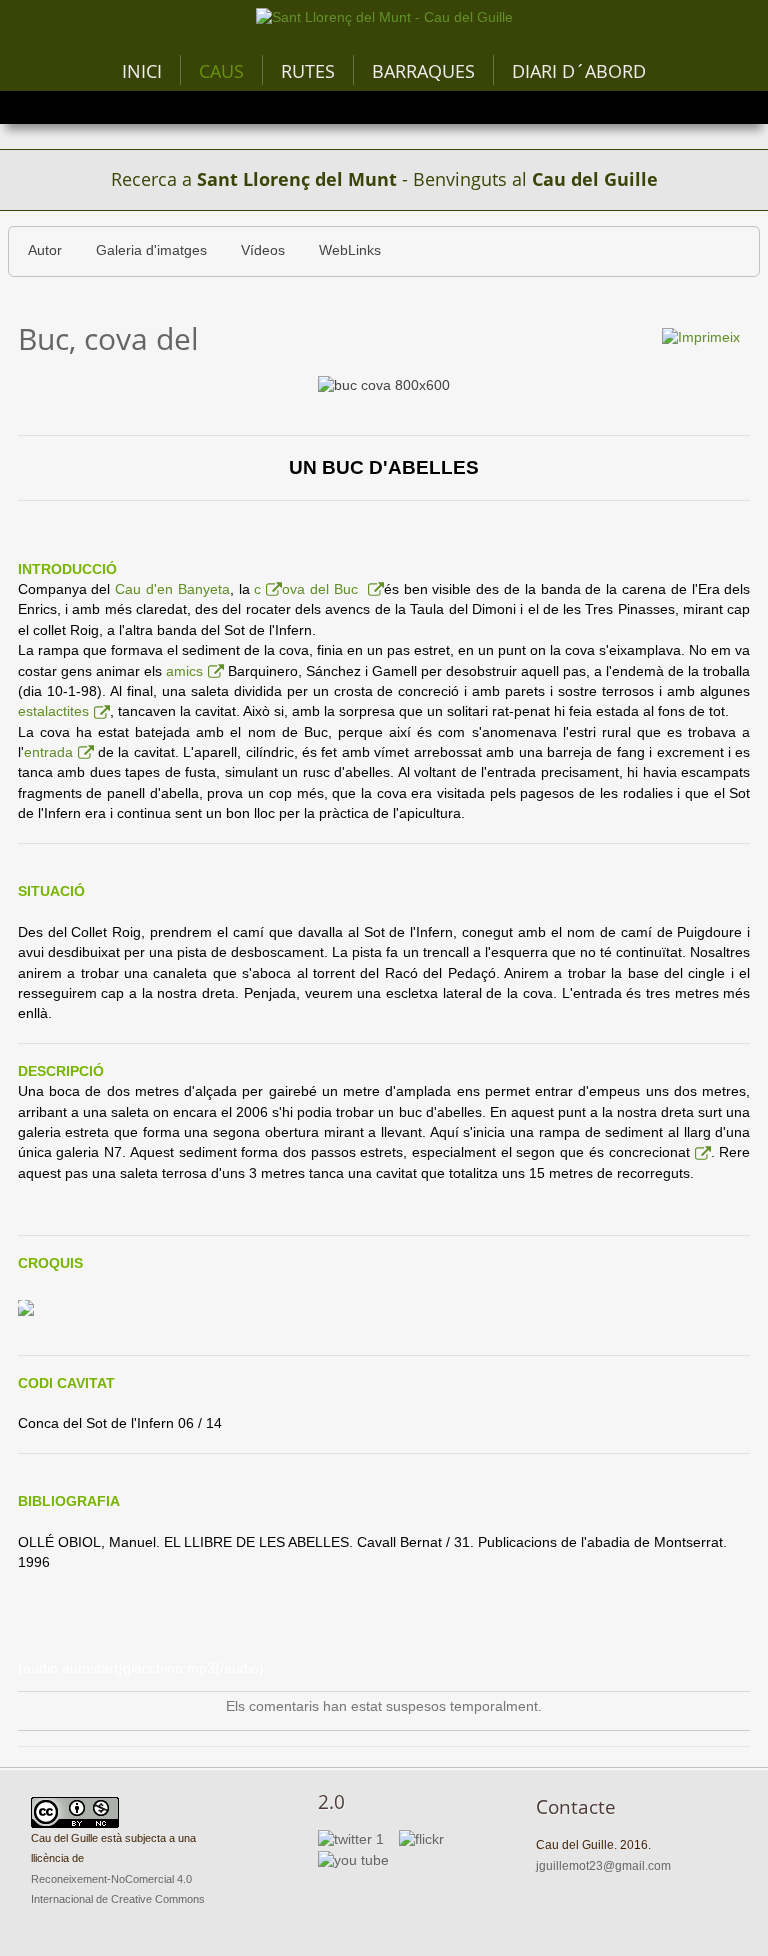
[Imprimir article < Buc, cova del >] (701, 337)
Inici (142, 71)
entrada (48, 752)
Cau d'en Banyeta (172, 589)
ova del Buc (322, 589)
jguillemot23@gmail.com (603, 1866)
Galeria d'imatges (151, 250)
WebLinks (350, 250)
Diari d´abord (579, 71)
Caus (221, 71)
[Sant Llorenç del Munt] (384, 17)
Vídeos (263, 250)
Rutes (308, 71)
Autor (45, 250)
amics (184, 671)
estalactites (53, 711)
